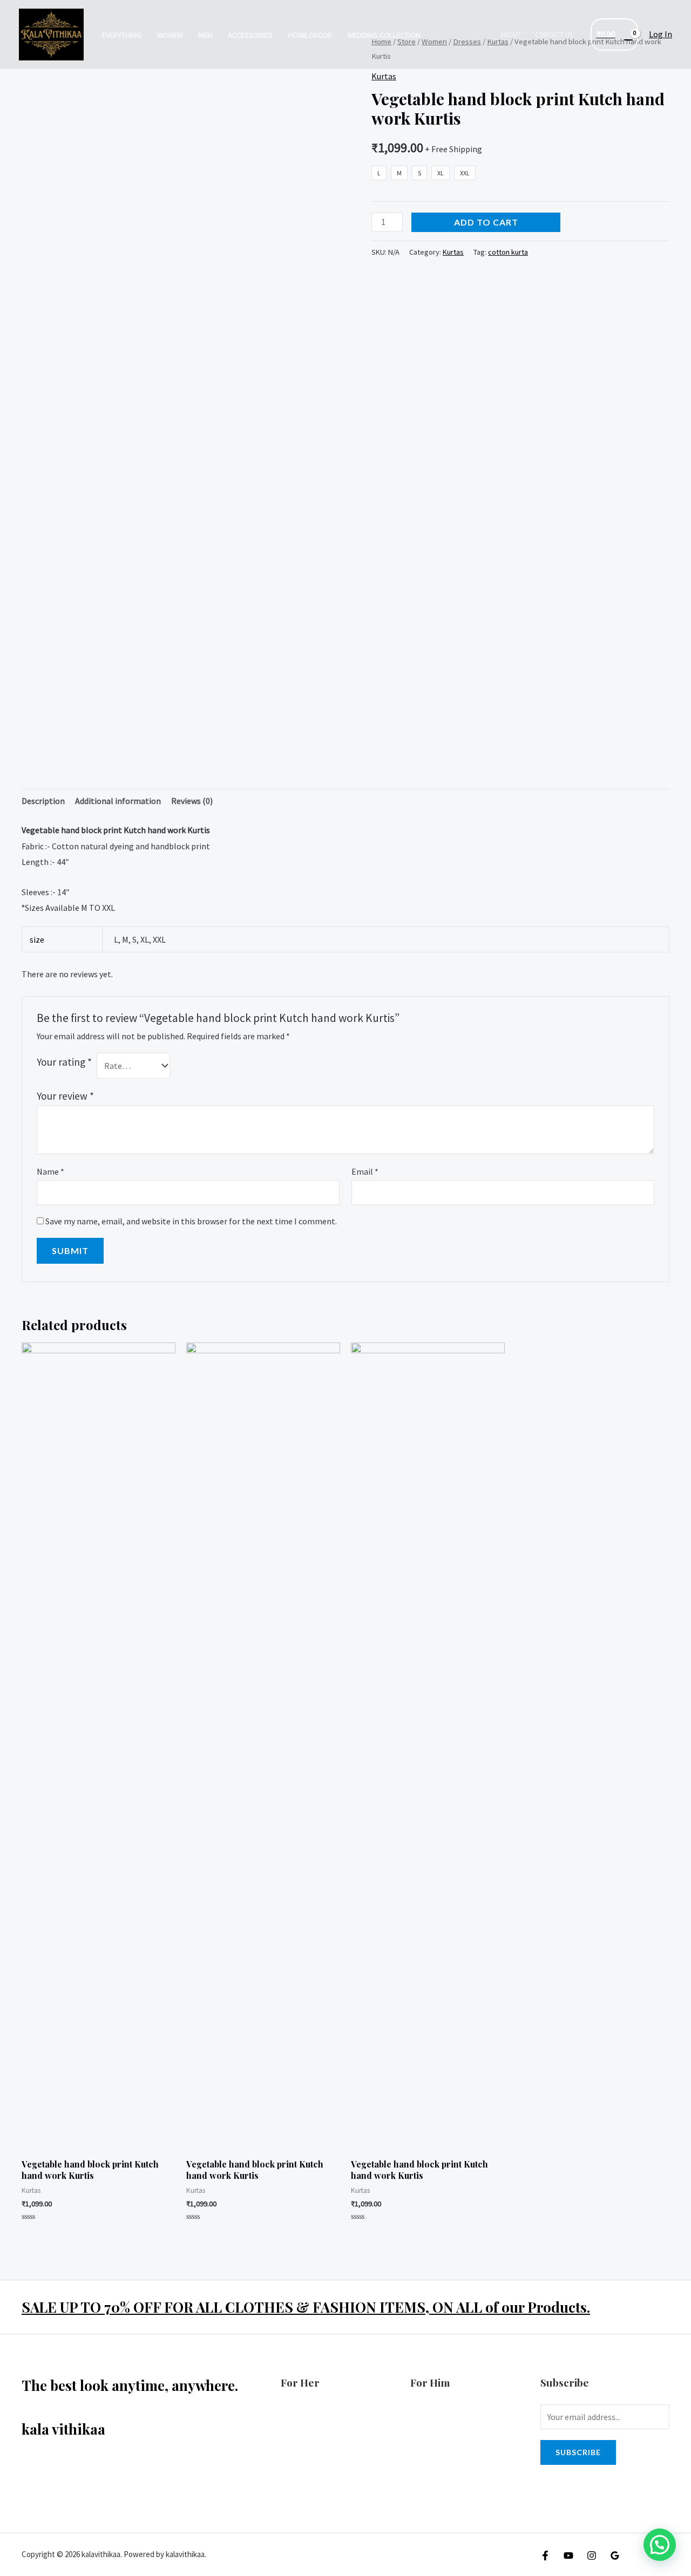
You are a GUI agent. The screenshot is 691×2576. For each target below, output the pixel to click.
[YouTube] (568, 2555)
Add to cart (486, 222)
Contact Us (554, 35)
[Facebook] (545, 2555)
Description (43, 801)
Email (365, 1171)
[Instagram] (592, 2555)
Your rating (64, 1062)
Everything (122, 35)
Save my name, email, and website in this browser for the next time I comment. (191, 1221)
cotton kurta (508, 252)
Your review (65, 1096)
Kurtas (384, 76)
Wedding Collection (384, 35)
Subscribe (578, 2452)
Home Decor (310, 35)
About (511, 35)
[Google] (615, 2555)
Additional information (118, 801)
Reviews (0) (192, 801)
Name (50, 1171)
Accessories (250, 35)
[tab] (43, 801)
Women (170, 35)
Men (205, 35)
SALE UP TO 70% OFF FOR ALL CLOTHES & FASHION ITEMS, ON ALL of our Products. (306, 2307)
